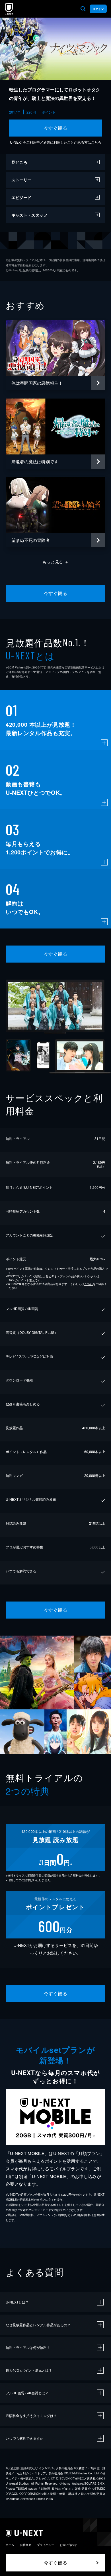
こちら (96, 142)
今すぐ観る (55, 128)
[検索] (83, 9)
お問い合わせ (68, 2545)
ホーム (10, 2545)
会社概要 (26, 2545)
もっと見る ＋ (56, 562)
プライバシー (46, 2545)
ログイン (98, 9)
